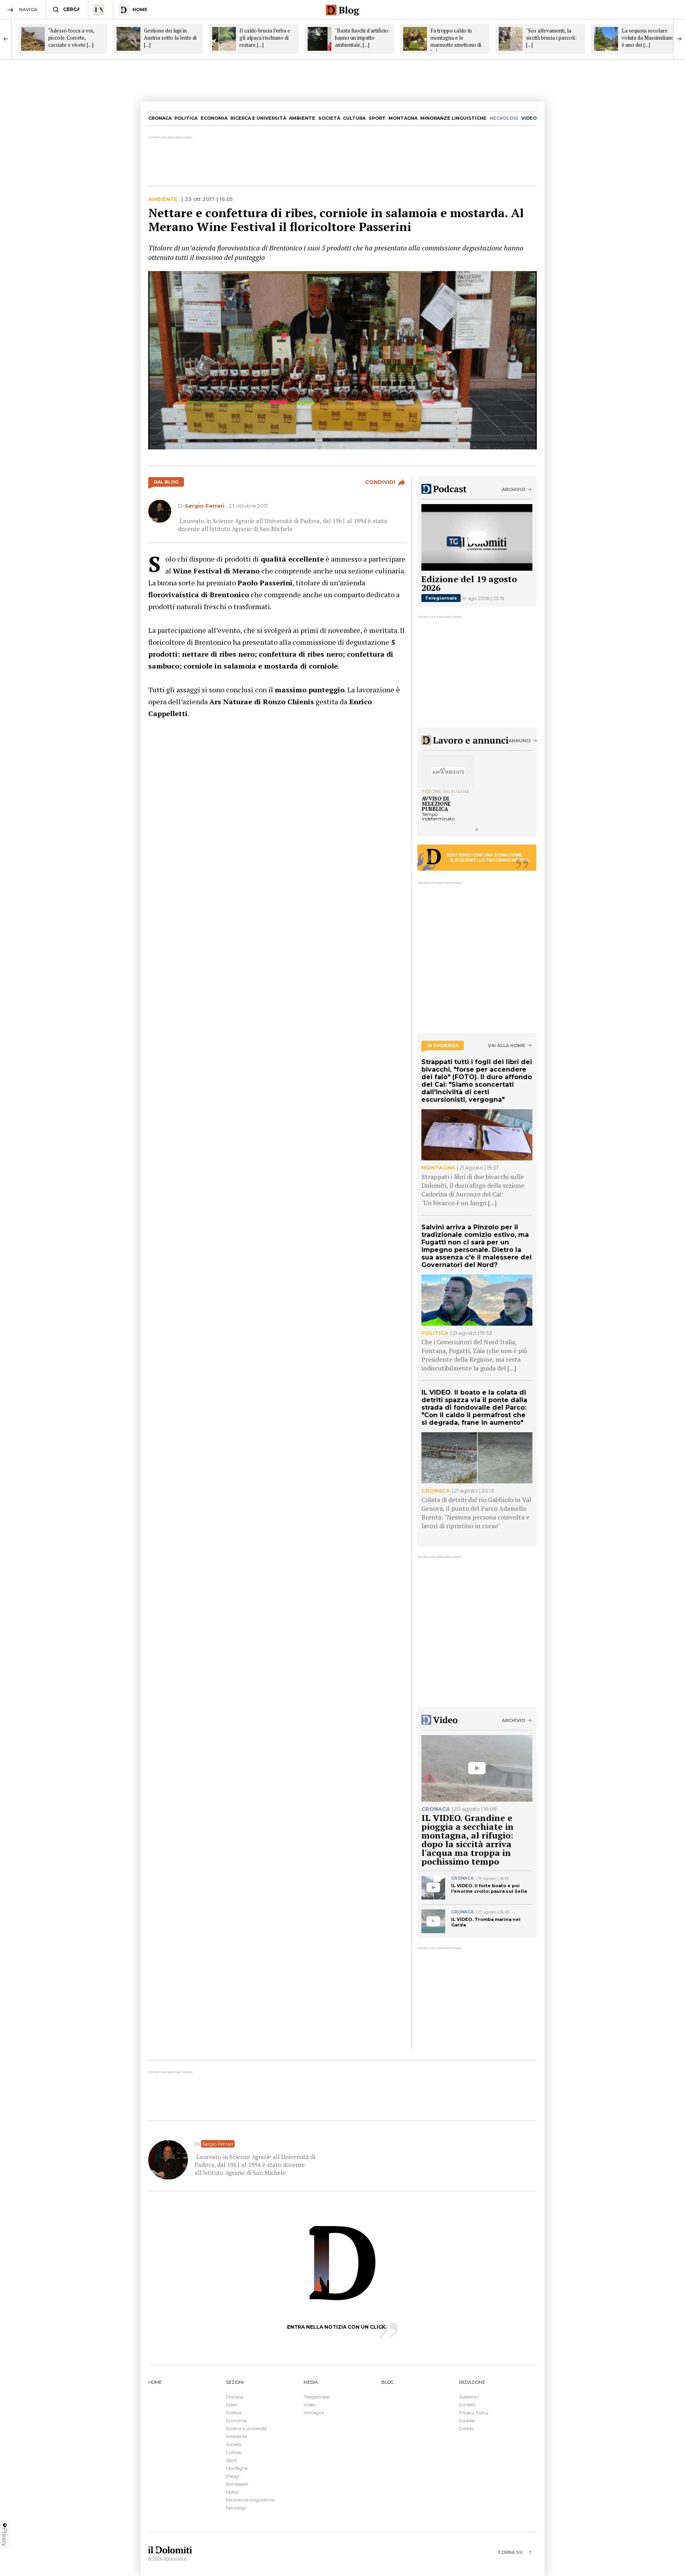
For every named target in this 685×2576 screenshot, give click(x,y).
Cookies (467, 2421)
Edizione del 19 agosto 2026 (469, 583)
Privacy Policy (474, 2413)
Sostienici (469, 2397)
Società (329, 118)
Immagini (314, 2413)
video (529, 118)
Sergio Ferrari (205, 506)
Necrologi (236, 2508)
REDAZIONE (472, 2382)
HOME (155, 2382)
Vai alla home (507, 1046)
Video (310, 2405)
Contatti (467, 2405)
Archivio (514, 489)
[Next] (679, 39)
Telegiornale (441, 598)
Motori (232, 2492)
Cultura (354, 118)
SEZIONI (235, 2382)
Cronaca (160, 118)
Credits (466, 2429)
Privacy (5, 2537)
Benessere (237, 2484)
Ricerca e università (258, 118)
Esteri (232, 2405)
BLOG (387, 2382)
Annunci (520, 741)
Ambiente (302, 118)
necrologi (504, 118)
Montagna (403, 118)
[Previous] (6, 39)
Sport (377, 118)
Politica (186, 118)
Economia (214, 118)
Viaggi (233, 2476)
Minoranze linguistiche (453, 118)
